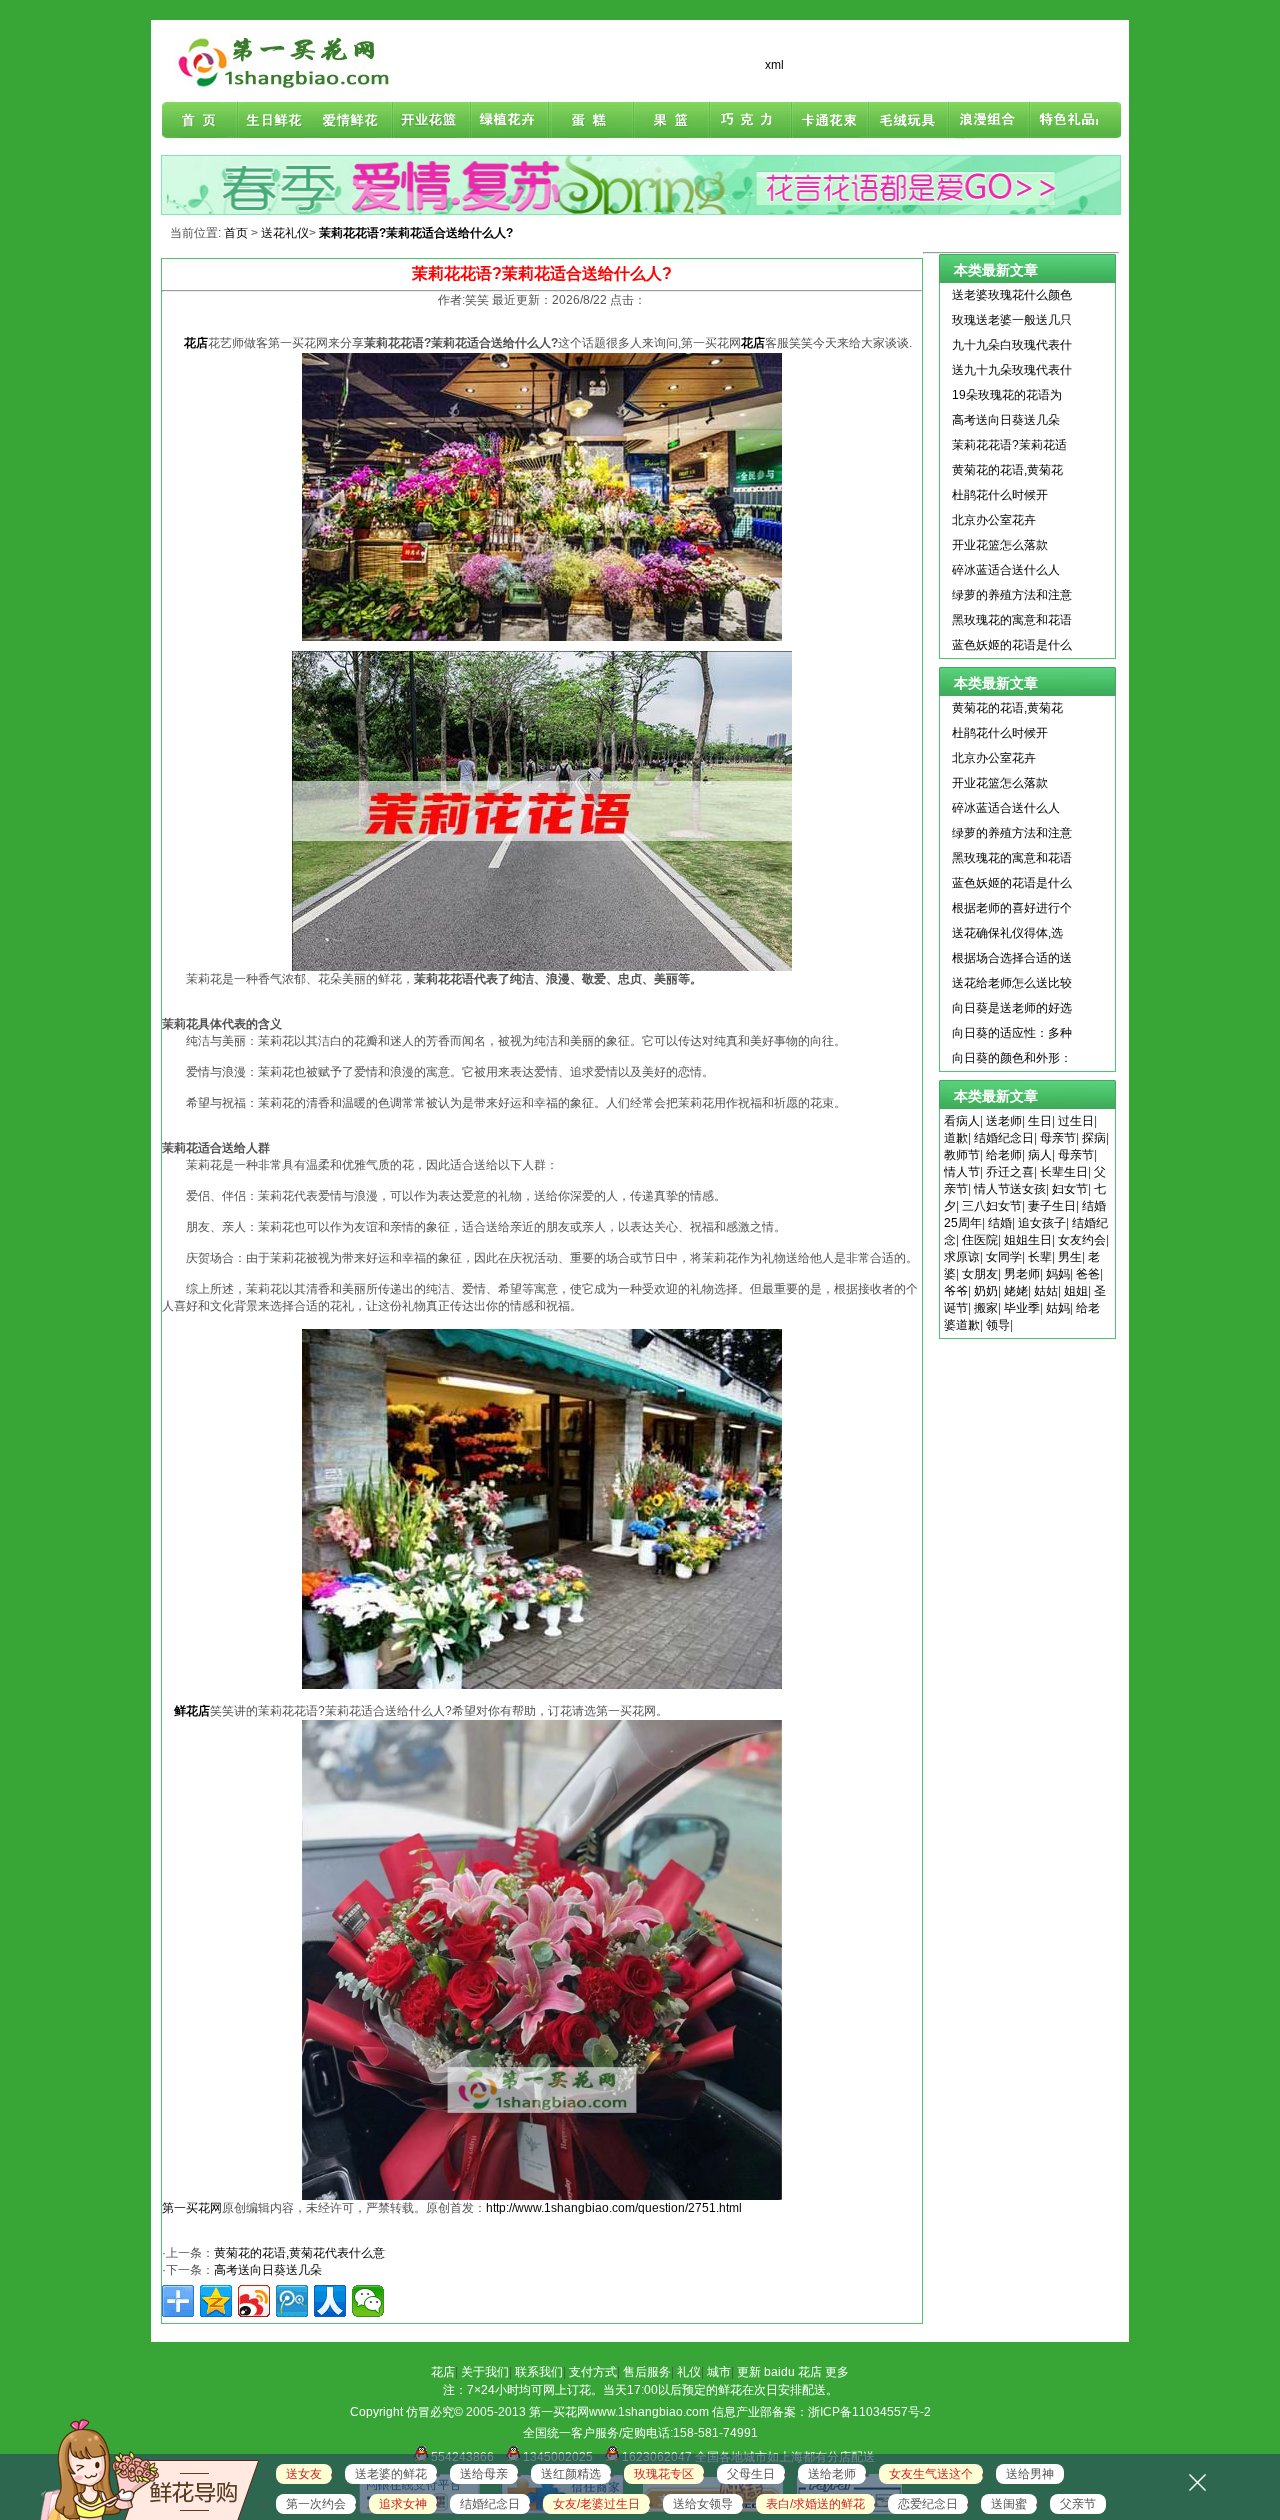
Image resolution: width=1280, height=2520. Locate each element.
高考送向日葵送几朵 (268, 2270)
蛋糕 (590, 121)
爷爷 (956, 1291)
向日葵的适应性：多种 (1012, 1033)
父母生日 (751, 2474)
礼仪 (689, 2372)
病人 (1040, 1155)
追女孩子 (1042, 1223)
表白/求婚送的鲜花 (815, 2504)
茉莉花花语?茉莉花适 (1009, 445)
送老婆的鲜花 (391, 2474)
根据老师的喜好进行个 (1012, 908)
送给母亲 (484, 2474)
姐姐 (1076, 1291)
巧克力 (746, 121)
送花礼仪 (285, 233)
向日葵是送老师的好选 (1012, 1008)
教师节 (962, 1155)
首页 (200, 121)
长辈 (1040, 1257)
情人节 (962, 1172)
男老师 (1022, 1274)
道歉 (956, 1138)
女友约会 (1082, 1240)
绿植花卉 (512, 121)
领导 (998, 1325)
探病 (1094, 1138)
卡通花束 (824, 121)
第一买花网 (192, 2208)
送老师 (1004, 1121)
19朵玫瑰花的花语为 (1007, 395)
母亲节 (1058, 1138)
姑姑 (1046, 1291)
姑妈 (1058, 1308)
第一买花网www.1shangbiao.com (619, 2412)
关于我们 (485, 2372)
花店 (443, 2372)
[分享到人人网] (330, 2301)
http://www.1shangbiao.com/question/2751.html (614, 2208)
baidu (779, 2372)
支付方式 (593, 2372)
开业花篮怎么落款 (1000, 545)
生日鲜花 (278, 121)
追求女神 (403, 2504)
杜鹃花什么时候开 (1000, 495)
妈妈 (1058, 1274)
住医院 (980, 1240)
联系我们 (539, 2372)
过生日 (1076, 1121)
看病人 (962, 1121)
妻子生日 (1052, 1206)
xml (774, 65)
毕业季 (1022, 1308)
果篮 (668, 121)
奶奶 (986, 1291)
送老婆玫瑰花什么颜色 (1012, 295)
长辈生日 (1064, 1172)
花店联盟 (1058, 121)
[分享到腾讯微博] (292, 2301)
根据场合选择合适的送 (1012, 958)
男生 (1070, 1257)
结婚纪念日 (1004, 1138)
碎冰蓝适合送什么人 (1006, 570)
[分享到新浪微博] (254, 2301)
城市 (719, 2372)
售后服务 (647, 2372)
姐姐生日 (1028, 1240)
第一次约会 (316, 2504)
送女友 (304, 2474)
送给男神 (1030, 2474)
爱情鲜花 (356, 121)
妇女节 (1070, 1189)
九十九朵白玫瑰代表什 (1012, 345)
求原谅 (962, 1257)
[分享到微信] (368, 2301)
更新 (749, 2372)
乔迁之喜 (1010, 1172)
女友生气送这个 (931, 2474)
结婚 (1000, 1223)
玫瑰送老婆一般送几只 (1012, 320)
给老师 (1004, 1155)
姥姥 (1016, 1291)
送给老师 (832, 2474)
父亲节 (1078, 2504)
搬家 (986, 1308)
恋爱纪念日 (928, 2504)
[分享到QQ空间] (216, 2301)
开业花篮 (902, 121)
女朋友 (980, 1274)
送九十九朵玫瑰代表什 (1012, 370)
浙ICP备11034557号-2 (869, 2412)
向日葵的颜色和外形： (1012, 1058)
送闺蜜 (1009, 2504)
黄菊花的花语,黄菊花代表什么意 (299, 2253)
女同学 (1004, 1257)
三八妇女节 (992, 1206)
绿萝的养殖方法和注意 (1012, 595)
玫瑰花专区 (664, 2474)
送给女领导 (703, 2504)
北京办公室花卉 (994, 520)
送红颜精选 (571, 2474)
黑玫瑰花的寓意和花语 (1012, 620)
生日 (1040, 1121)
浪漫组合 (980, 121)
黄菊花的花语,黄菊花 (1007, 470)
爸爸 (1088, 1274)
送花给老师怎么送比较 (1012, 983)
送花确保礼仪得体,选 (1007, 933)
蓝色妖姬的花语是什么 (1012, 645)
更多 (837, 2372)
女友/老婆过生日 (596, 2504)
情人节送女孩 (1010, 1189)
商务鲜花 (434, 121)
